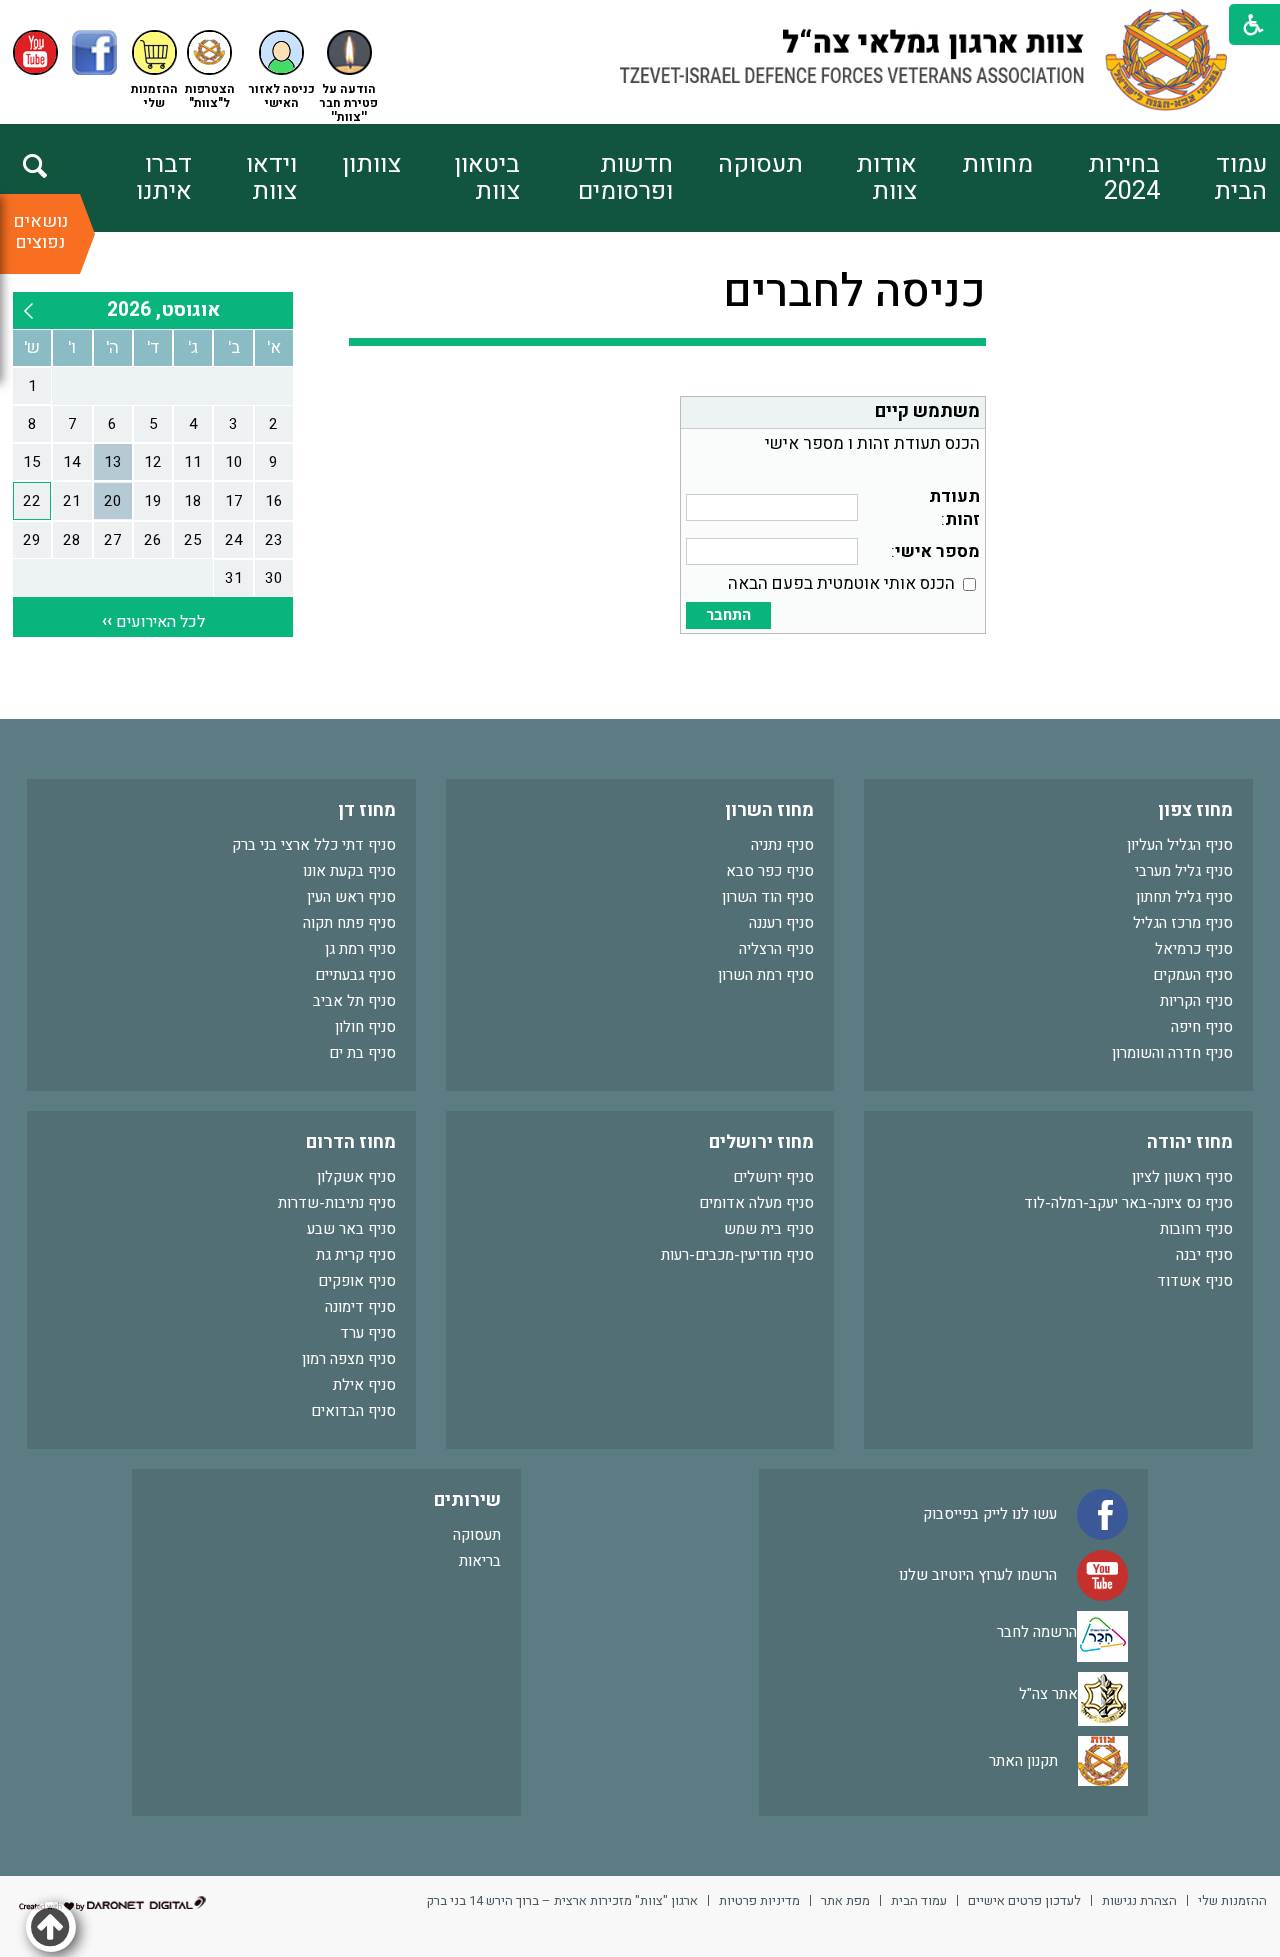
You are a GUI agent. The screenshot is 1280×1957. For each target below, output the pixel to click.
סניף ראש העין (351, 897)
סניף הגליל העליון (1180, 845)
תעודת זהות (954, 508)
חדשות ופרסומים (625, 178)
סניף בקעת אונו (349, 871)
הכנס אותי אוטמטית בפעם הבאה (841, 583)
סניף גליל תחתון (1184, 897)
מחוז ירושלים (761, 1142)
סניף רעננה (781, 923)
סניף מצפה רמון (349, 1359)
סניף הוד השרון (768, 897)
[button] (282, 70)
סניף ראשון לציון (1182, 1177)
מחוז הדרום (351, 1142)
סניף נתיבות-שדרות (337, 1203)
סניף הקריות (1196, 1001)
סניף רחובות (1196, 1229)
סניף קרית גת (356, 1255)
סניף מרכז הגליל (1183, 923)
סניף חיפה (1202, 1027)
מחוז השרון (769, 810)
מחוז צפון (1195, 810)
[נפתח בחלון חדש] (35, 52)
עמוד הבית (1240, 178)
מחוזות (997, 164)
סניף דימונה (360, 1307)
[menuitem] (1213, 178)
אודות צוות (886, 178)
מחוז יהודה (1190, 1142)
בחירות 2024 (1124, 178)
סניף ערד (368, 1333)
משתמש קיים (927, 411)
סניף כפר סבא (770, 871)
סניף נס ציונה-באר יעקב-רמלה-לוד (1128, 1203)
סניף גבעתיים (355, 975)
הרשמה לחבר (1037, 1631)
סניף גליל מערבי (1184, 871)
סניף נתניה (782, 845)
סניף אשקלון (356, 1177)
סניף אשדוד (1195, 1281)
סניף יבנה (1204, 1255)
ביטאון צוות (487, 178)
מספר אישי (937, 551)
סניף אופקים (357, 1281)
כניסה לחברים (854, 292)
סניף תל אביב (354, 1001)
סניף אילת (364, 1385)
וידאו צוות (271, 178)
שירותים (467, 1500)
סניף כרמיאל (1194, 949)
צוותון (371, 164)
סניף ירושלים (773, 1177)
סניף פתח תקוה (349, 923)
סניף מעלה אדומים (756, 1203)
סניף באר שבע (351, 1229)
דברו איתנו (164, 178)
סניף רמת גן (360, 949)
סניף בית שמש (769, 1229)
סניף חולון (365, 1027)
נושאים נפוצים (40, 232)
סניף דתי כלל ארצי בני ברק (314, 845)
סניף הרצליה (776, 949)
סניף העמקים (1193, 975)
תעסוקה (760, 164)
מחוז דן (367, 810)
